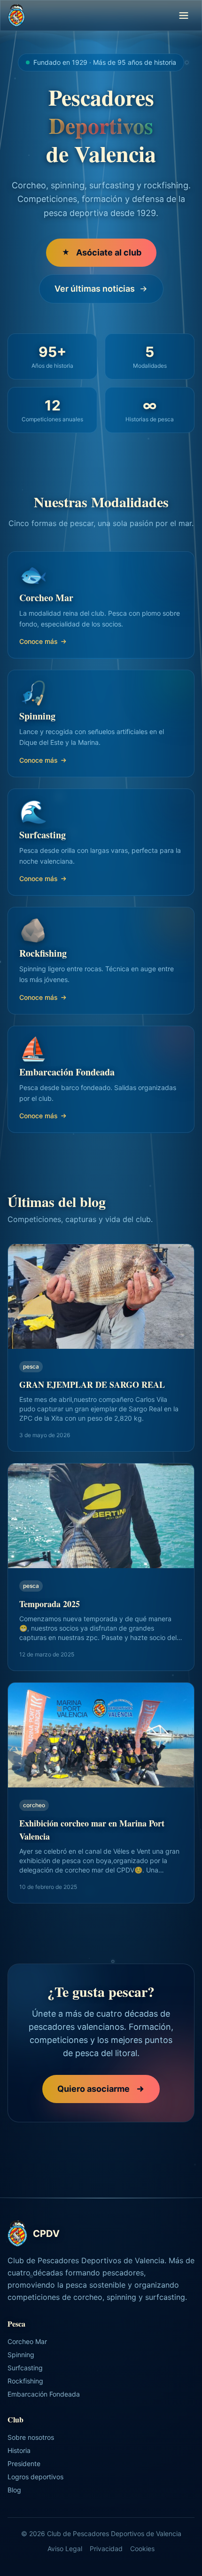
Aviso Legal (65, 2549)
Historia (19, 2450)
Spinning (21, 2355)
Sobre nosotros (31, 2437)
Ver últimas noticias (95, 289)
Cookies (142, 2549)
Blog (14, 2490)
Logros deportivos (35, 2477)
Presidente (24, 2464)
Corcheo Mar (27, 2341)
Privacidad (106, 2549)
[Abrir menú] (184, 15)
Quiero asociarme (93, 2089)
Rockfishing (25, 2381)
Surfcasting (25, 2368)
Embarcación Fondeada (44, 2394)
